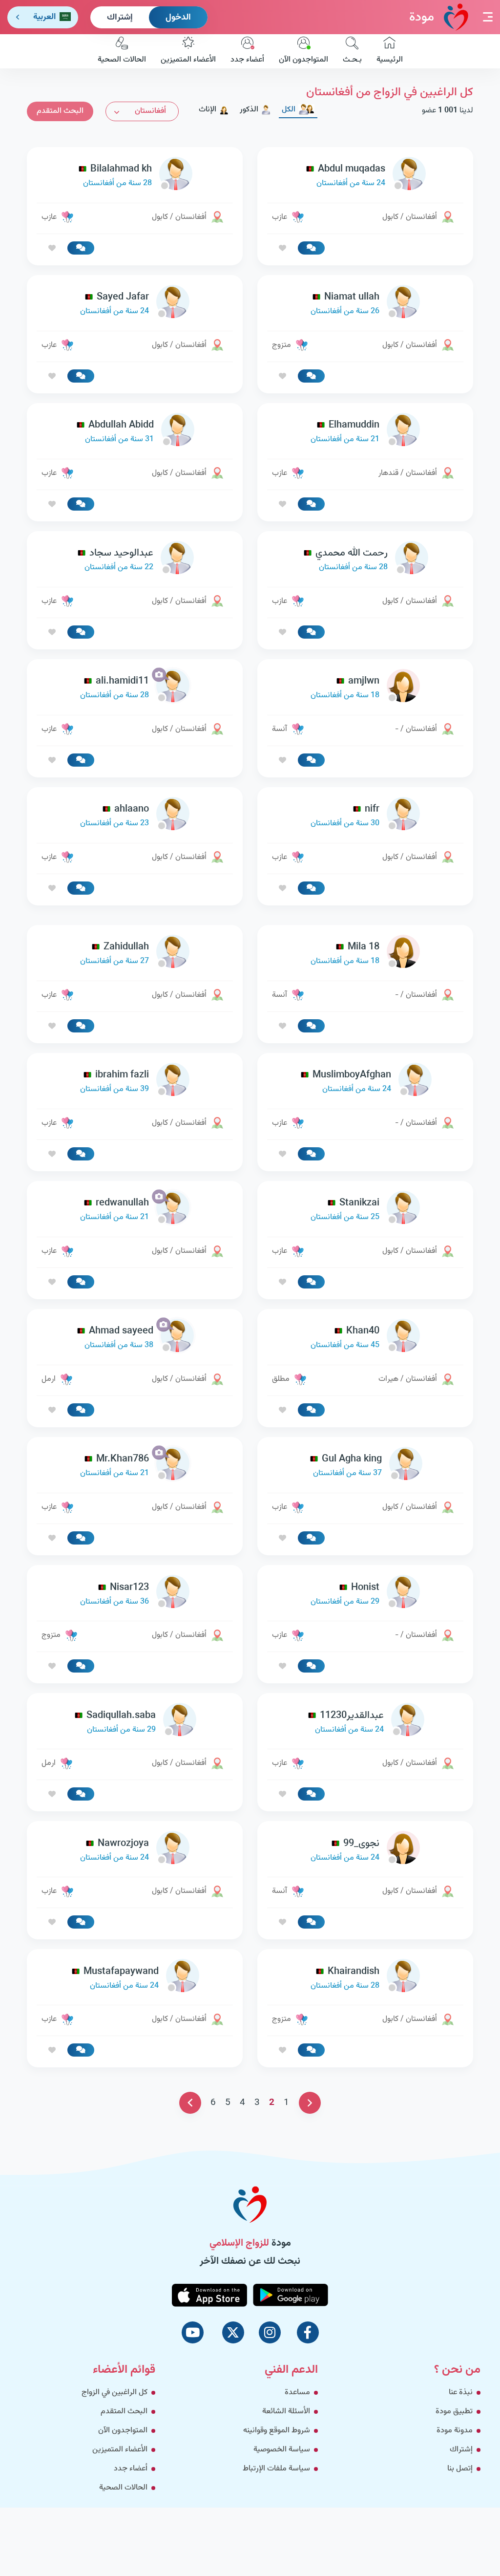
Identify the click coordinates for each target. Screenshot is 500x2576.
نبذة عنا (461, 2393)
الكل (289, 110)
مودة (422, 17)
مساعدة (297, 2393)
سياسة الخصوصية (282, 2450)
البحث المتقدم (60, 111)
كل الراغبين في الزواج (115, 2393)
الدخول (178, 18)
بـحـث (352, 60)
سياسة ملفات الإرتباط (276, 2469)
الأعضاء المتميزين (188, 60)
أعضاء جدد (247, 60)
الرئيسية (390, 60)
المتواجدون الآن (303, 60)
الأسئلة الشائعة (286, 2412)
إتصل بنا (460, 2469)
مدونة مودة (455, 2431)
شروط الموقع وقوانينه (277, 2431)
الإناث (208, 110)
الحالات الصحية (122, 60)
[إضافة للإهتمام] (282, 248)
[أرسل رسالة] (311, 248)
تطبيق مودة (454, 2412)
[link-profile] (365, 176)
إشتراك (120, 18)
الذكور (249, 110)
